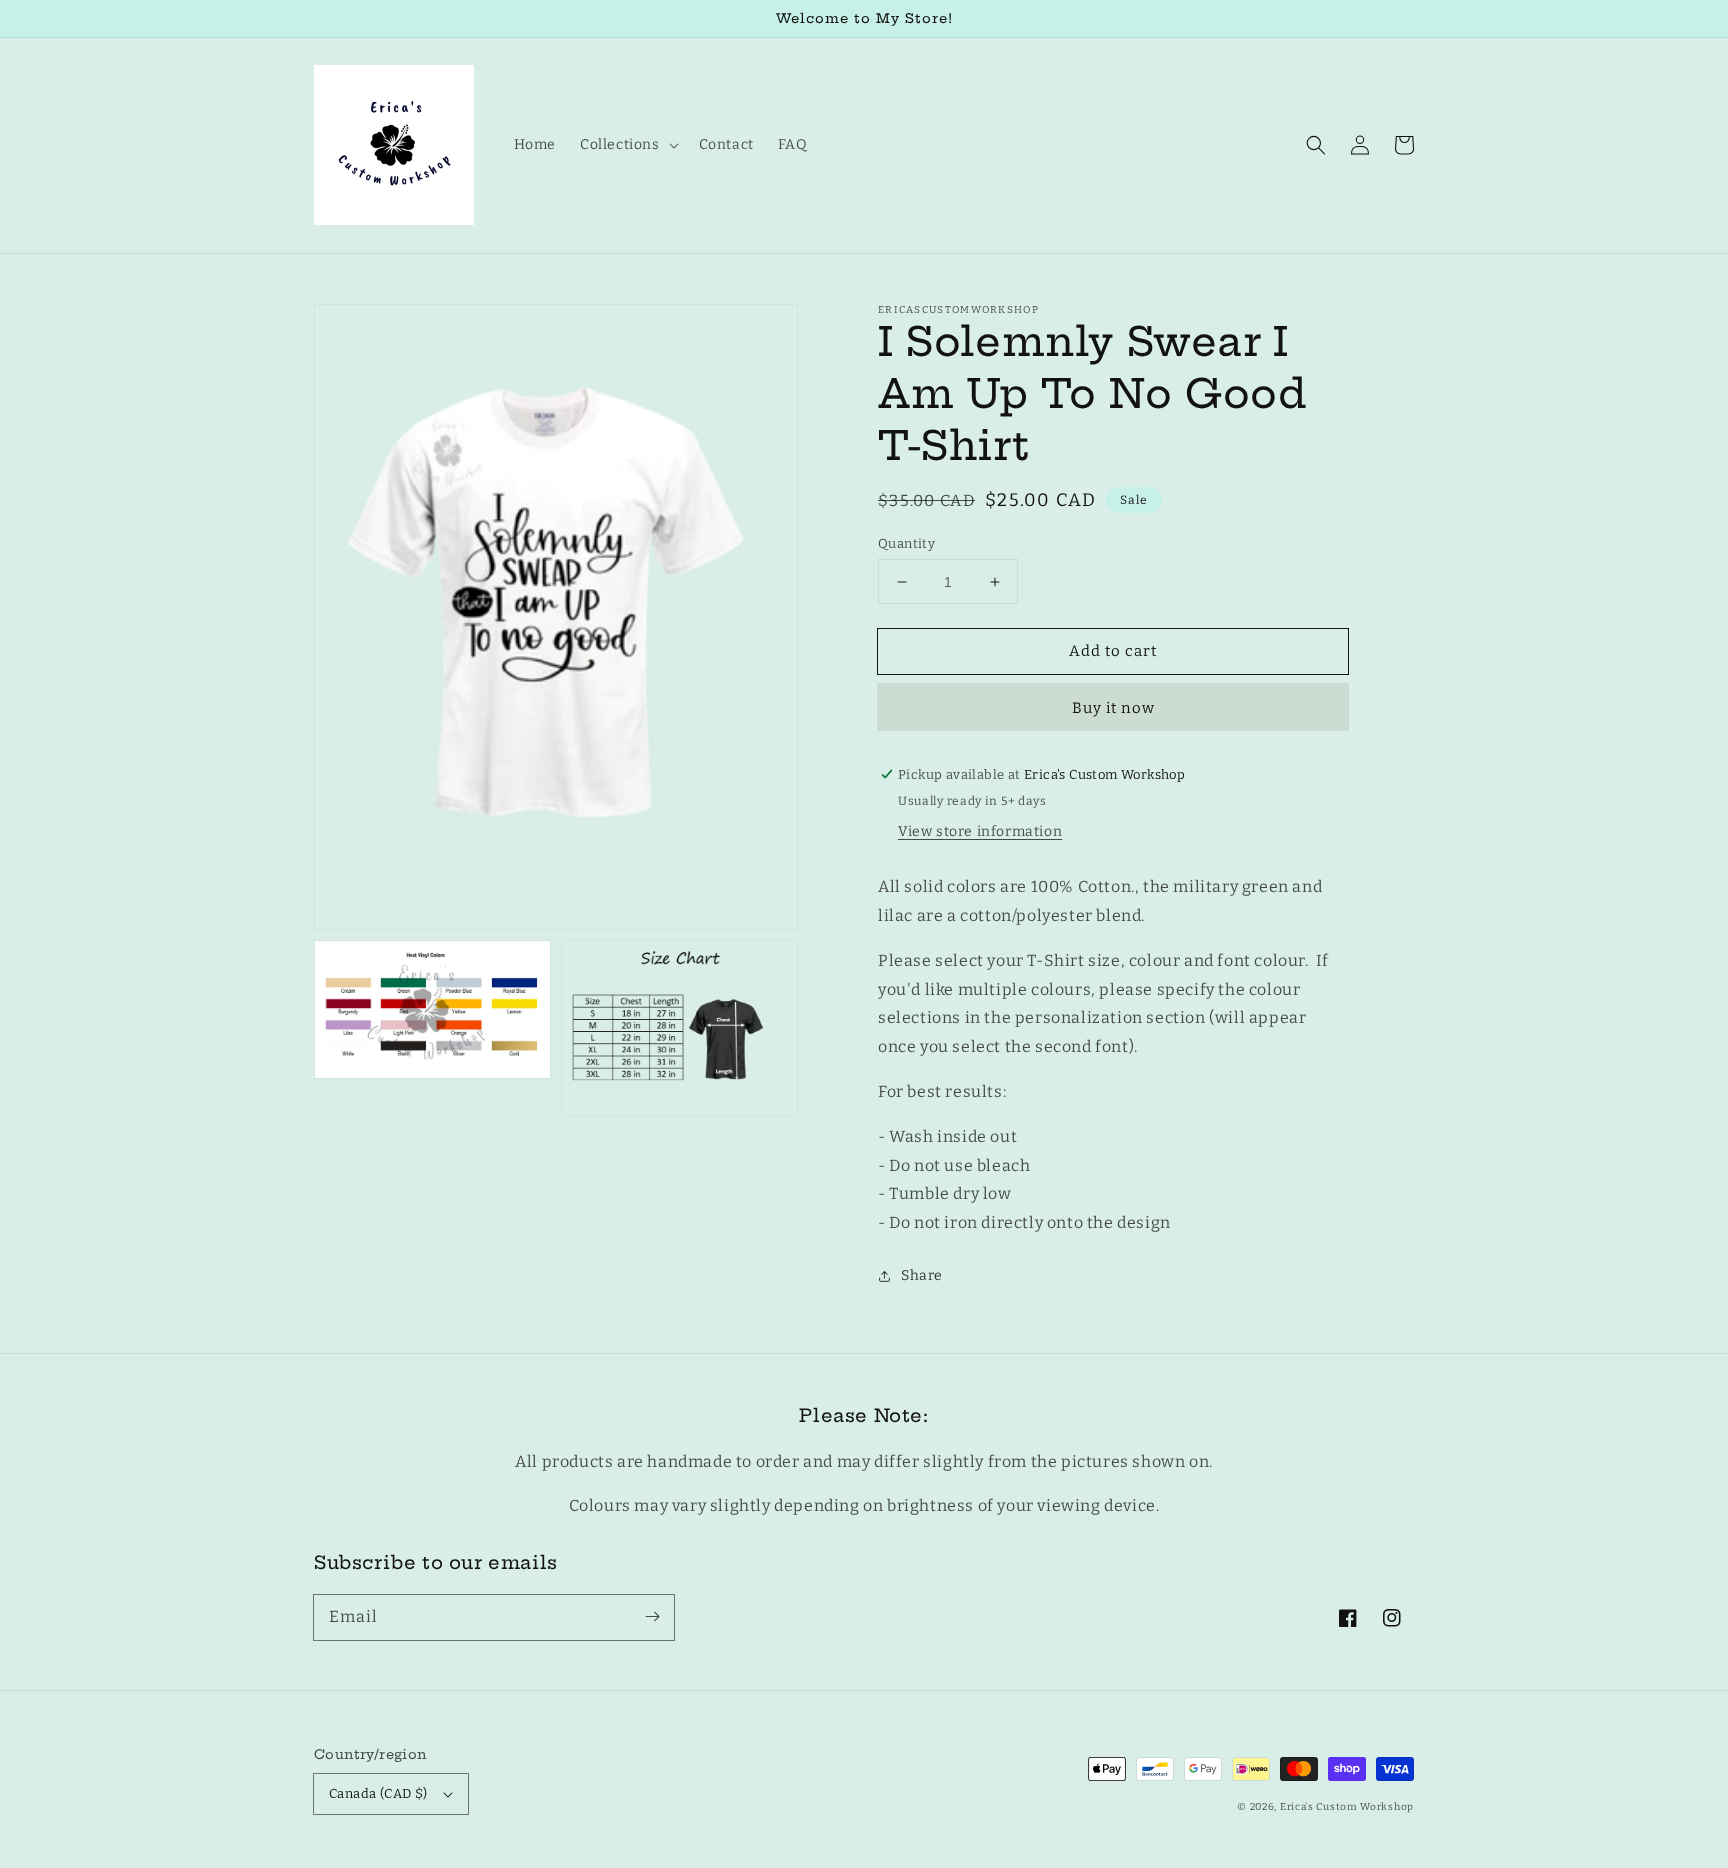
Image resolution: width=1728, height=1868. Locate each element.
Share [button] (922, 1275)
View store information (980, 831)
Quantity (906, 543)
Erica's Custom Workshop (1347, 1807)
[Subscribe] (652, 1617)
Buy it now (1113, 708)
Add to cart (1113, 651)
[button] (1316, 145)
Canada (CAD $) (378, 1793)
